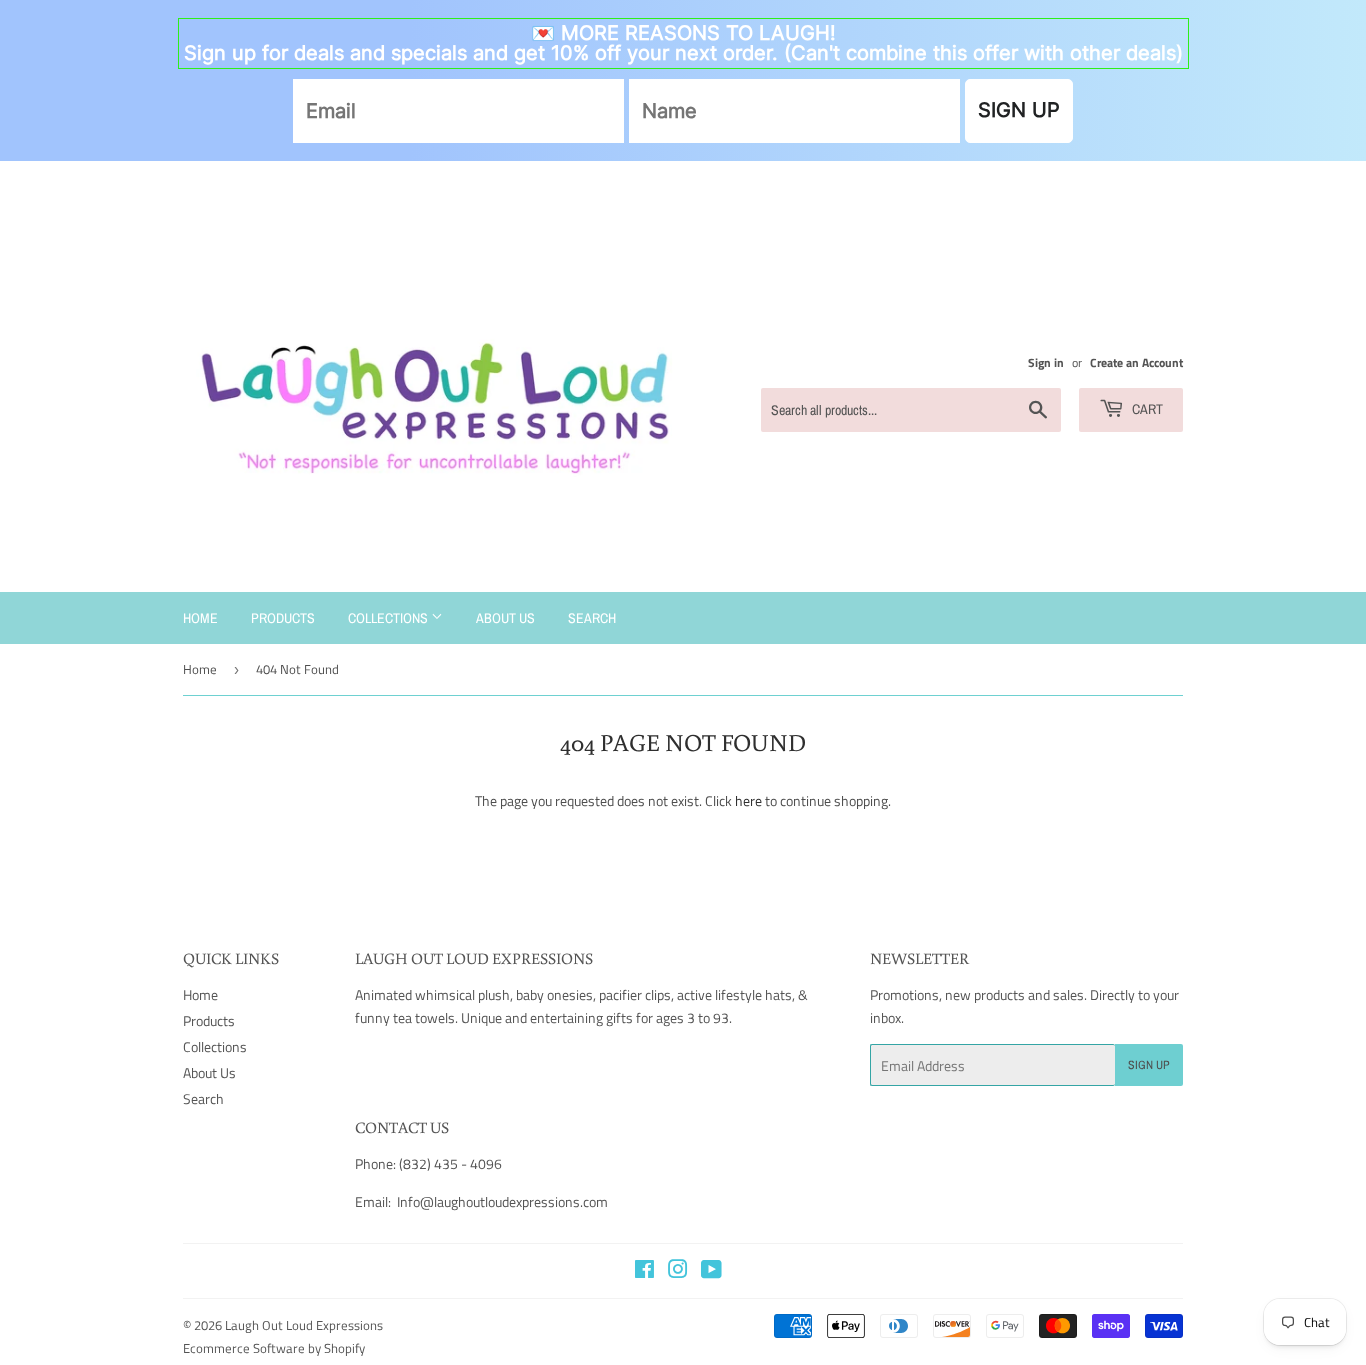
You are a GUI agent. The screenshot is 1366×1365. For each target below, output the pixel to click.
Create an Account (1136, 363)
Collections (389, 618)
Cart (1146, 409)
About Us (505, 618)
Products (283, 618)
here (748, 800)
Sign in (1046, 363)
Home (200, 618)
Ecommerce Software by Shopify (274, 1348)
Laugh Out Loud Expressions (304, 1325)
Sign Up (1149, 1065)
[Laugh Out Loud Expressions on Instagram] (678, 1271)
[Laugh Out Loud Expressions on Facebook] (644, 1271)
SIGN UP (1019, 110)
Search (592, 618)
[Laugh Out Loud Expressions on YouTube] (711, 1271)
